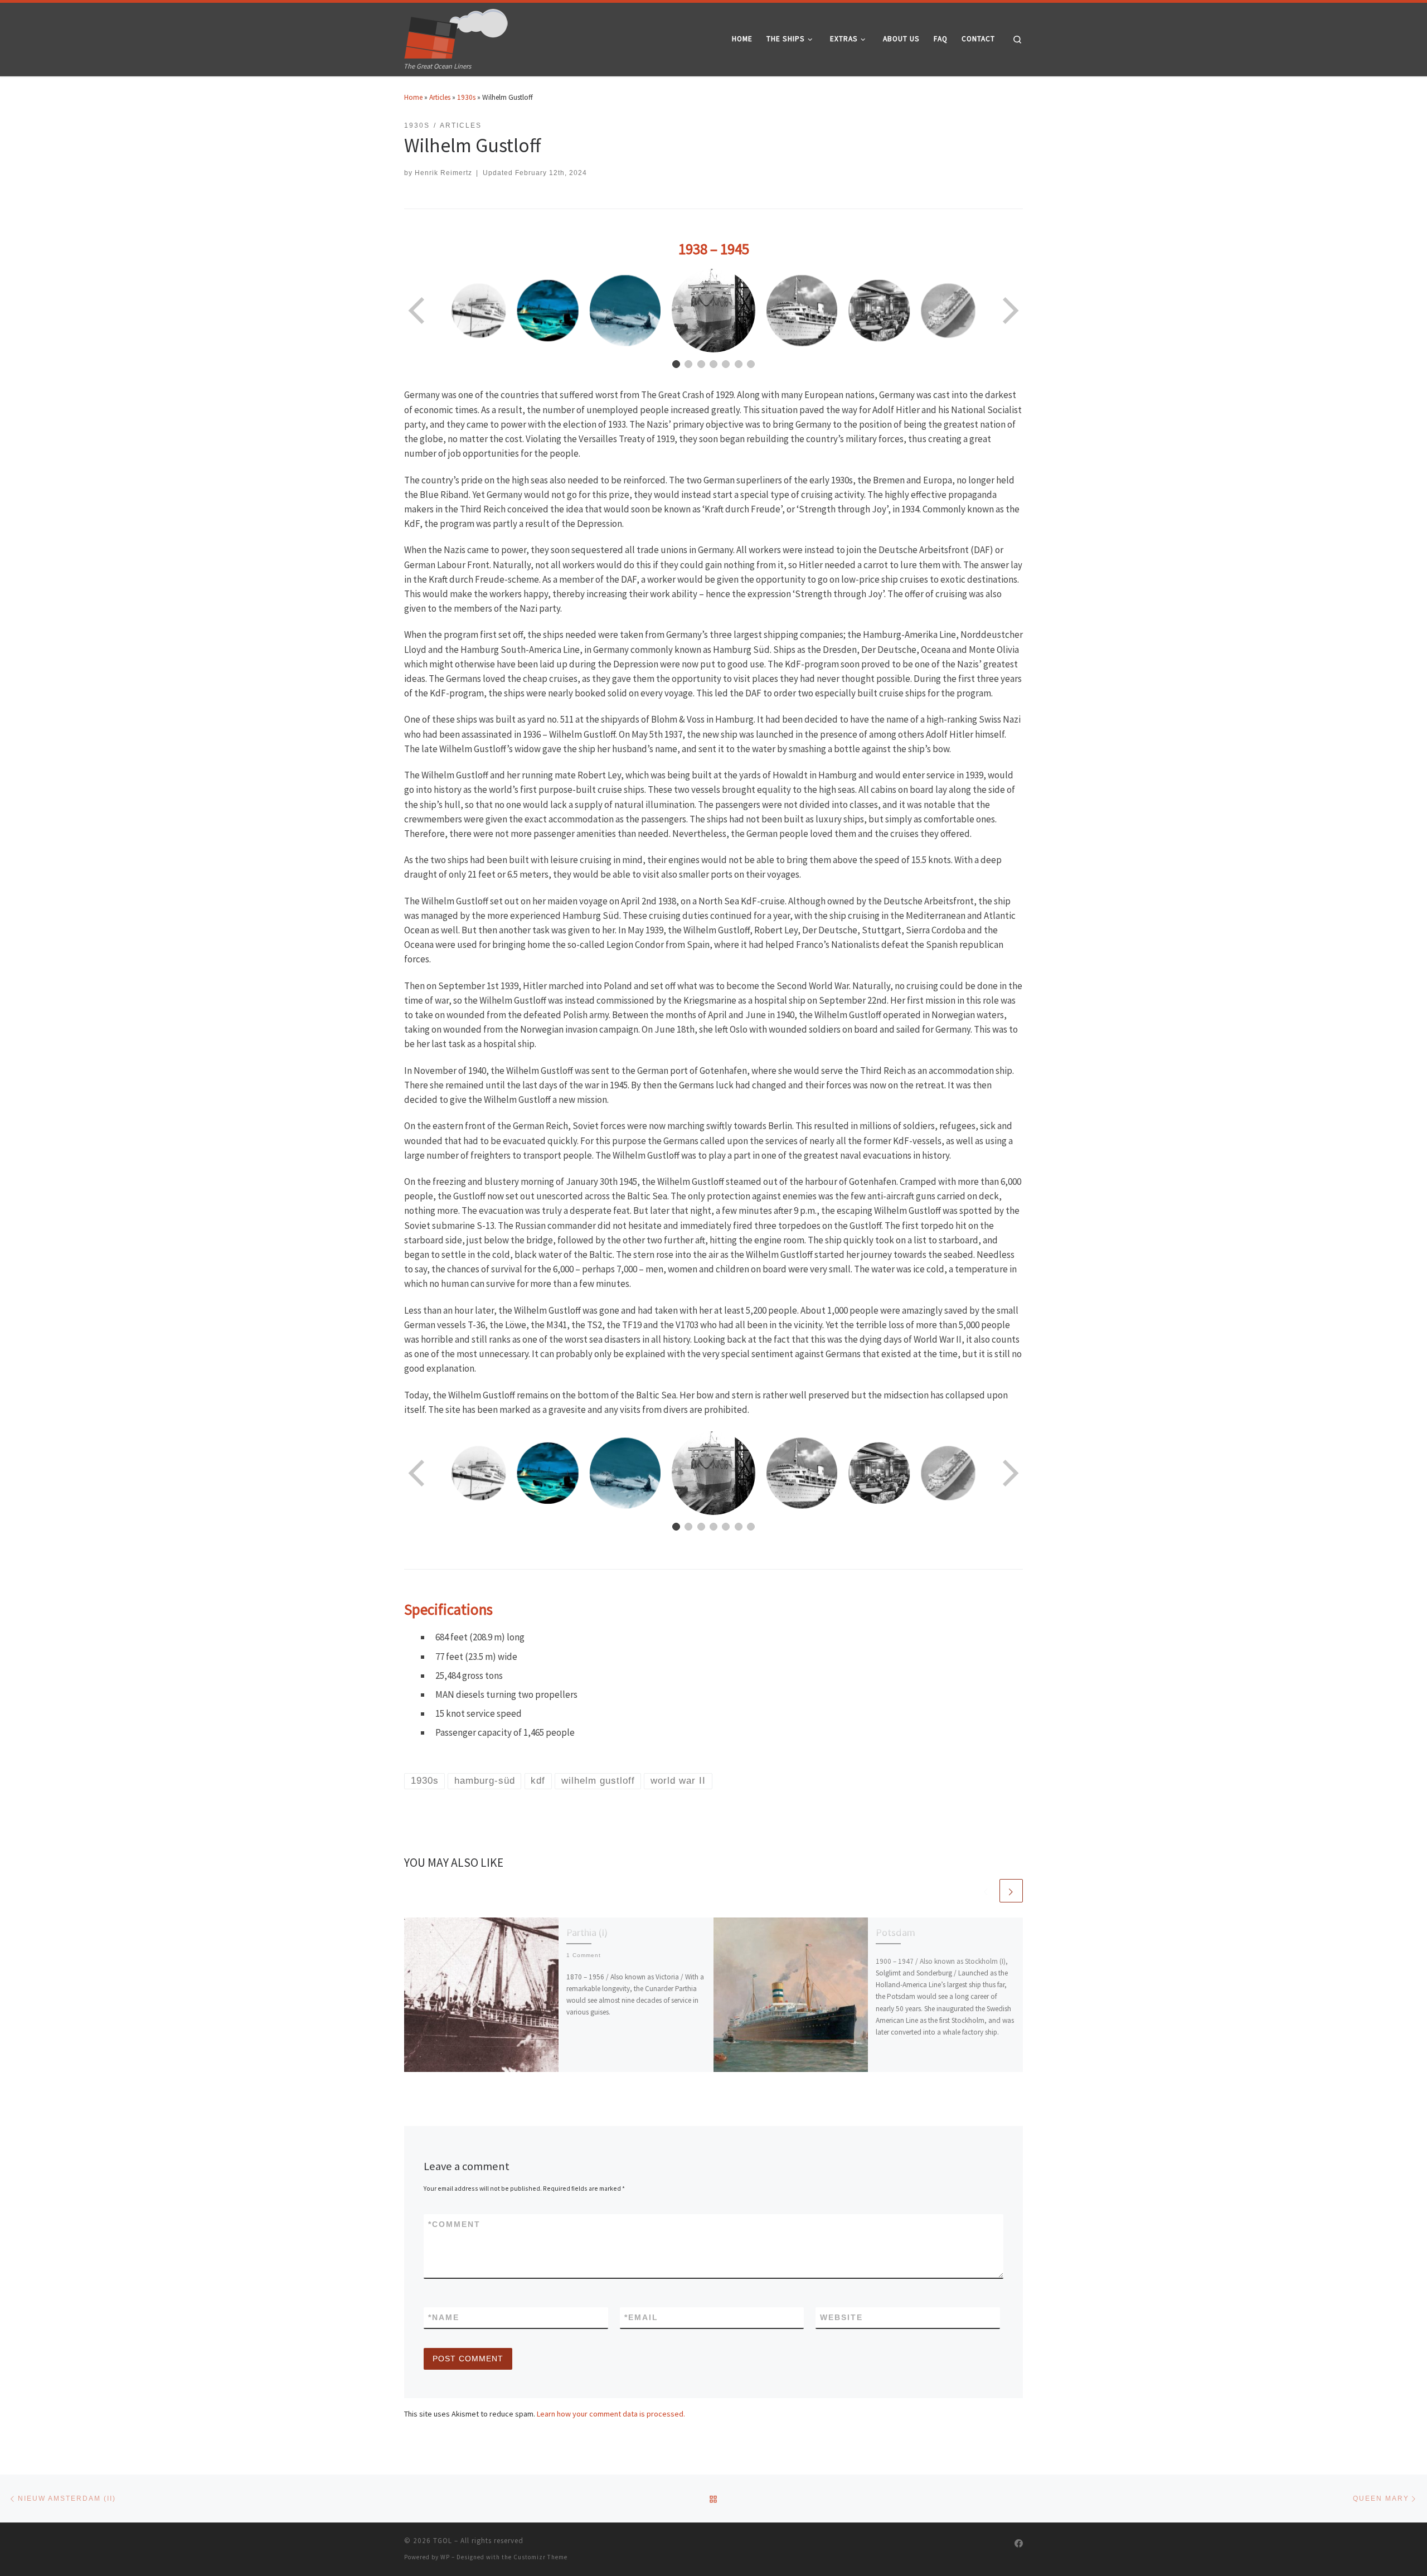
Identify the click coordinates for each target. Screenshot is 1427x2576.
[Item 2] (688, 364)
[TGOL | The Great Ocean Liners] (456, 31)
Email (641, 2317)
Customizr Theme (540, 2557)
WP (445, 2557)
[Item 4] (713, 364)
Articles (440, 97)
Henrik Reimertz (443, 173)
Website (841, 2317)
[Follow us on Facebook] (1019, 2544)
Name (444, 2317)
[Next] (1009, 311)
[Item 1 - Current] (676, 364)
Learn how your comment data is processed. (611, 2414)
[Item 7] (751, 364)
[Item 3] (701, 364)
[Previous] (418, 311)
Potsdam (895, 1932)
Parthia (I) (587, 1932)
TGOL (443, 2541)
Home (413, 97)
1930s (466, 97)
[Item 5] (726, 364)
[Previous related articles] (986, 1891)
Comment (454, 2224)
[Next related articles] (1011, 1891)
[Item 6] (739, 364)
